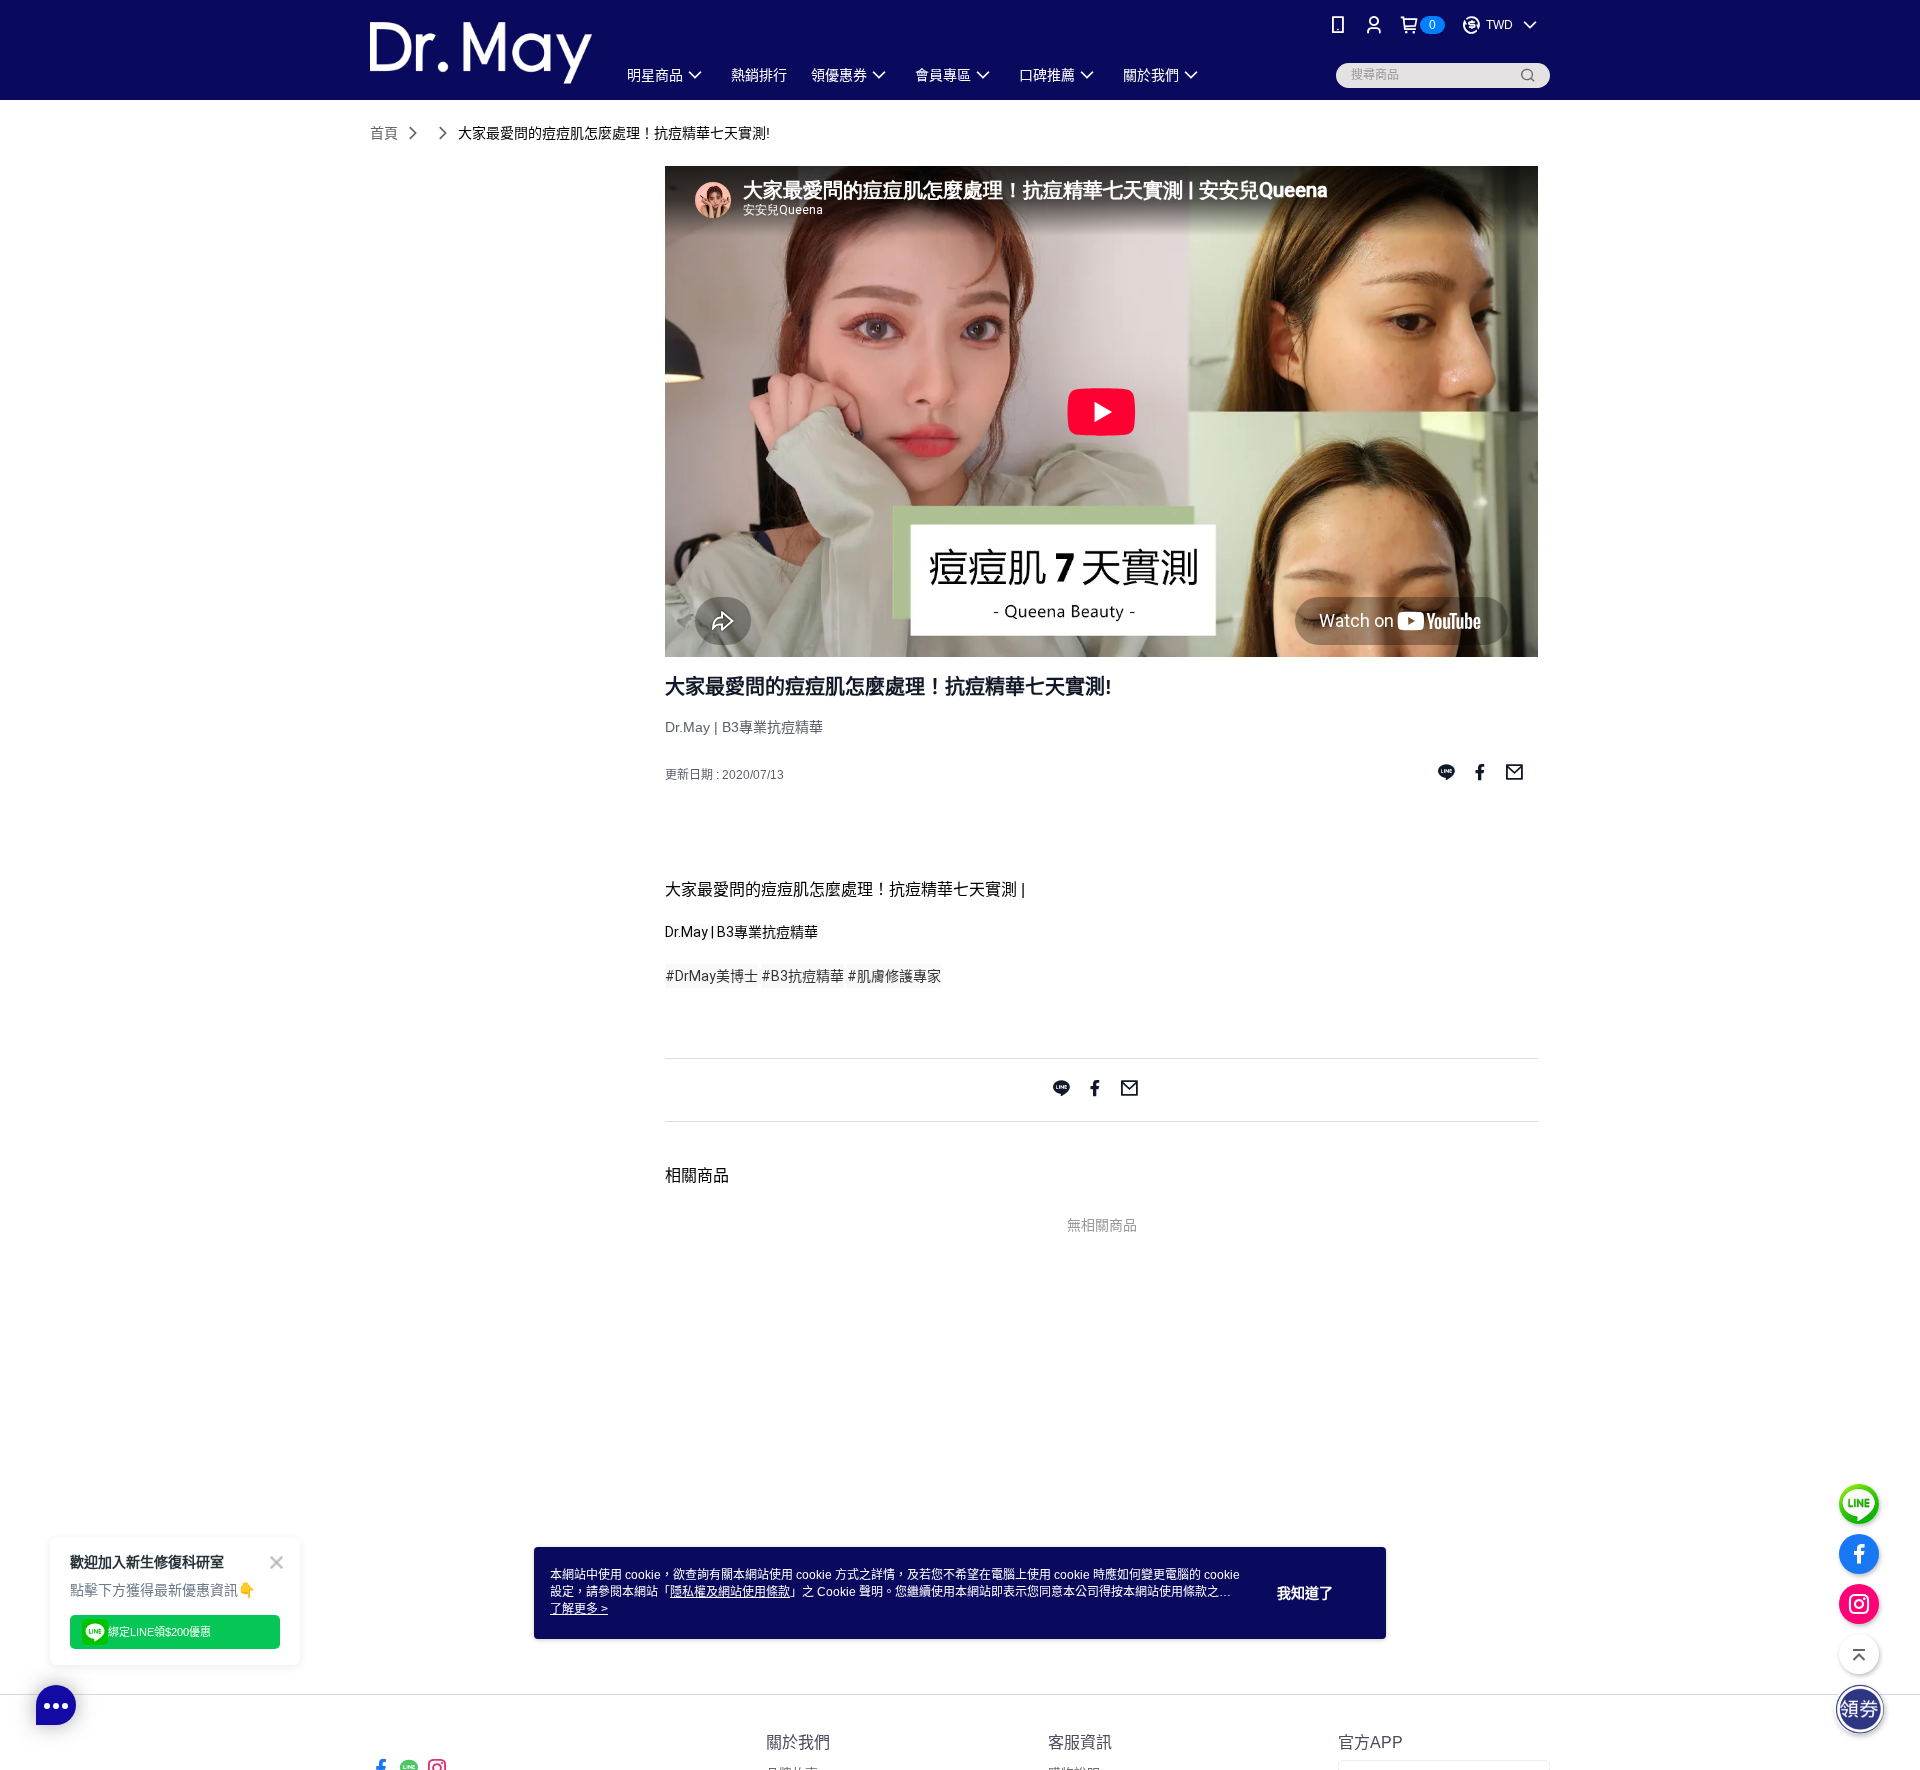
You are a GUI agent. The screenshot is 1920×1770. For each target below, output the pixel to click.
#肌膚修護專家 (894, 976)
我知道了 (1305, 1593)
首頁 (384, 133)
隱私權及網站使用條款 (730, 1592)
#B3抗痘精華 (802, 976)
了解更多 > (579, 1609)
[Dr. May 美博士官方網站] (481, 52)
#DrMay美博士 (711, 976)
